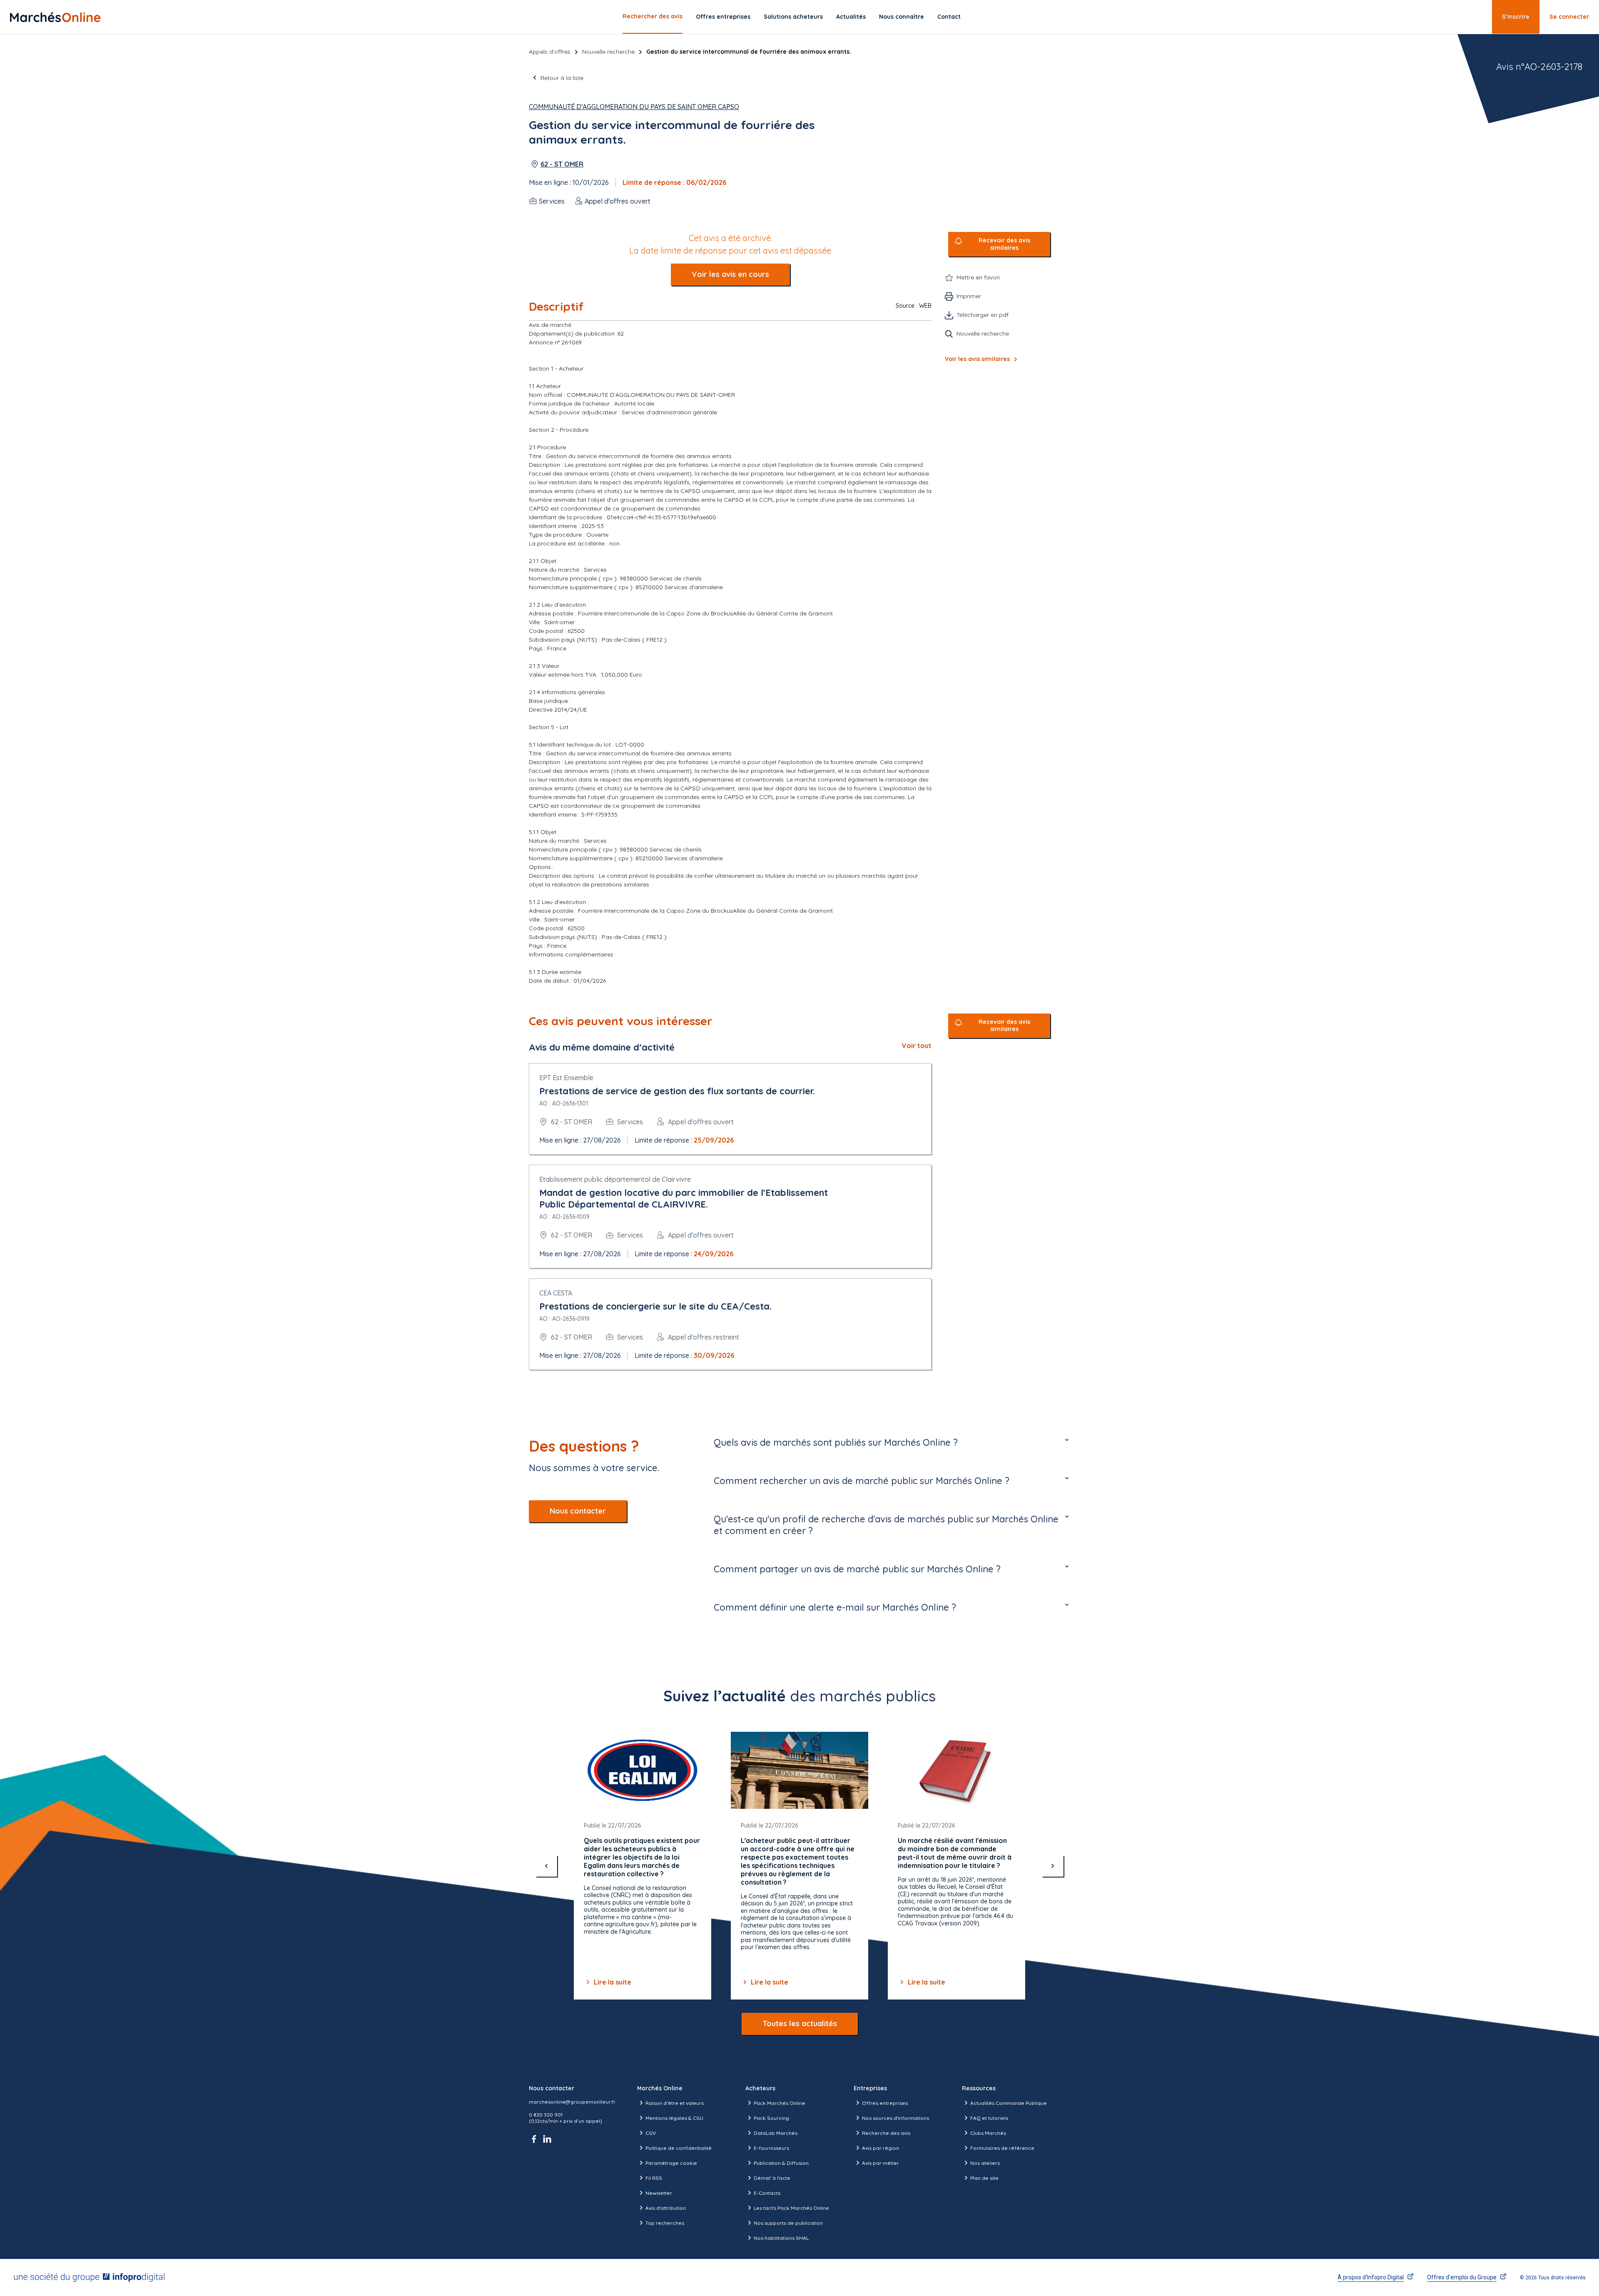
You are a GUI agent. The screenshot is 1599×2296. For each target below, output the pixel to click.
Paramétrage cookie (671, 2163)
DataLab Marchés (776, 2133)
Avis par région (880, 2148)
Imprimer (969, 296)
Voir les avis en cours (730, 274)
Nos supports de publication (788, 2223)
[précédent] (546, 1866)
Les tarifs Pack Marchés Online (791, 2208)
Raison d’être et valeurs (675, 2103)
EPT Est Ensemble (566, 1078)
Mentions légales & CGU (674, 2118)
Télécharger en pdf (983, 315)
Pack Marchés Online (780, 2103)
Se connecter (1569, 17)
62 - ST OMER (562, 164)
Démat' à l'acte (772, 2178)
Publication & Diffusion (781, 2163)
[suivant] (1053, 1866)
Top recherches (665, 2223)
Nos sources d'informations (895, 2118)
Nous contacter (578, 1511)
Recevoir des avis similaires (1004, 244)
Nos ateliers (985, 2163)
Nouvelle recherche (608, 52)
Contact (949, 17)
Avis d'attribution (666, 2208)
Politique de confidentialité (679, 2148)
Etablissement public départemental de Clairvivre (615, 1179)
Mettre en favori (978, 277)
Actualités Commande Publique (1009, 2103)
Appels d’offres (550, 52)
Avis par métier (880, 2163)
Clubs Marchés (988, 2133)
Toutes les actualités (800, 2023)
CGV (651, 2133)
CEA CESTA (556, 1293)
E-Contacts (767, 2193)
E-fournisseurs (771, 2148)
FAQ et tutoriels (989, 2118)
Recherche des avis (886, 2133)
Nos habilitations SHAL (781, 2238)
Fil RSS (654, 2178)
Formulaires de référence (1002, 2148)
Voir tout (917, 1046)
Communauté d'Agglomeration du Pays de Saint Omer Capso (634, 107)
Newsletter (659, 2193)
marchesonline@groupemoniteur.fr (572, 2102)
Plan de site (984, 2178)
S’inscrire (1516, 17)
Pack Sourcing (771, 2118)
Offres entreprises (723, 17)
